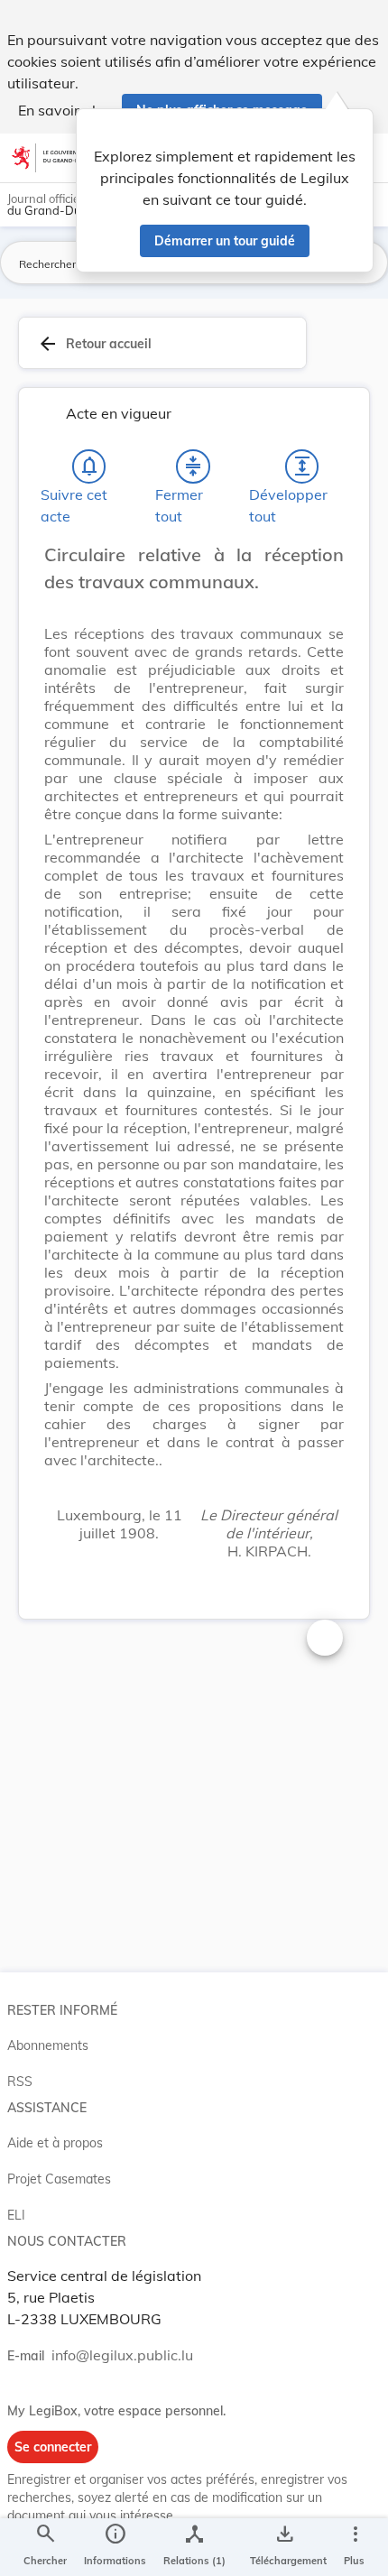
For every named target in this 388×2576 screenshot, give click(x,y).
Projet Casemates (59, 2179)
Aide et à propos (55, 2143)
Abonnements (48, 2045)
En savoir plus (65, 110)
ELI (16, 2215)
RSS (20, 2082)
